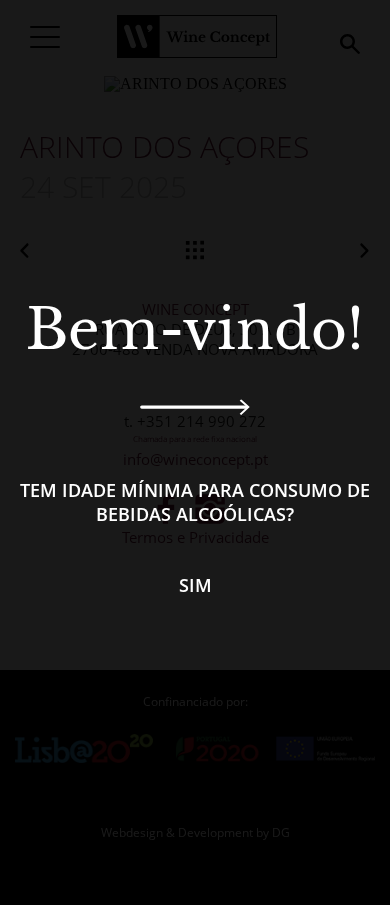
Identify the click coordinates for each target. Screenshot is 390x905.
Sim (195, 585)
